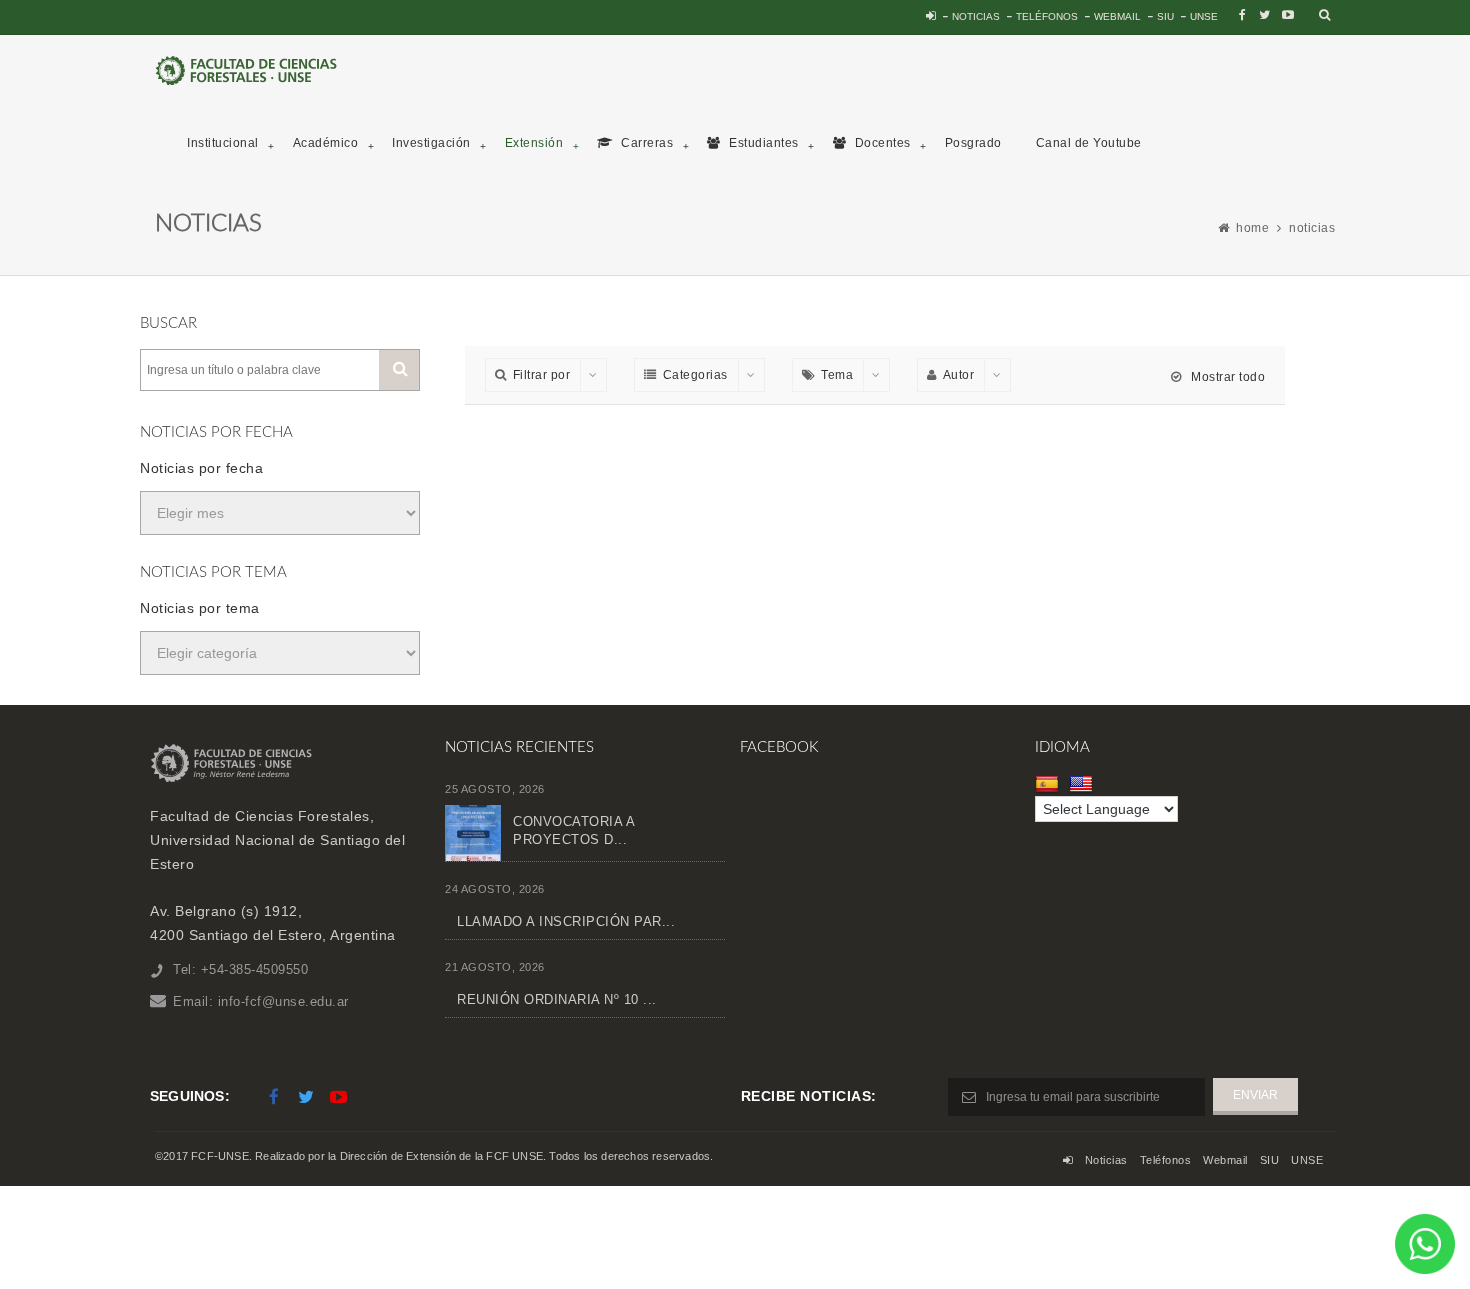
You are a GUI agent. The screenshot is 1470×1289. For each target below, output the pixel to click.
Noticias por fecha (201, 468)
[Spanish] (1049, 784)
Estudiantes (762, 143)
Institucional (223, 143)
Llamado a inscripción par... (566, 921)
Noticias (976, 16)
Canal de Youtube (1089, 143)
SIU (1165, 16)
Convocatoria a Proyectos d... (573, 830)
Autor (959, 375)
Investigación (431, 143)
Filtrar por (542, 375)
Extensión (534, 143)
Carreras (646, 143)
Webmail (1117, 16)
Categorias (695, 375)
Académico (326, 143)
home (1252, 228)
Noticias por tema (200, 608)
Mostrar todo (1226, 377)
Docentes (881, 143)
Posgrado (973, 143)
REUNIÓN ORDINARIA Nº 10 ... (557, 999)
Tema (837, 375)
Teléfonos (1047, 16)
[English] (1083, 784)
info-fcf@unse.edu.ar (283, 1001)
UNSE (1204, 16)
